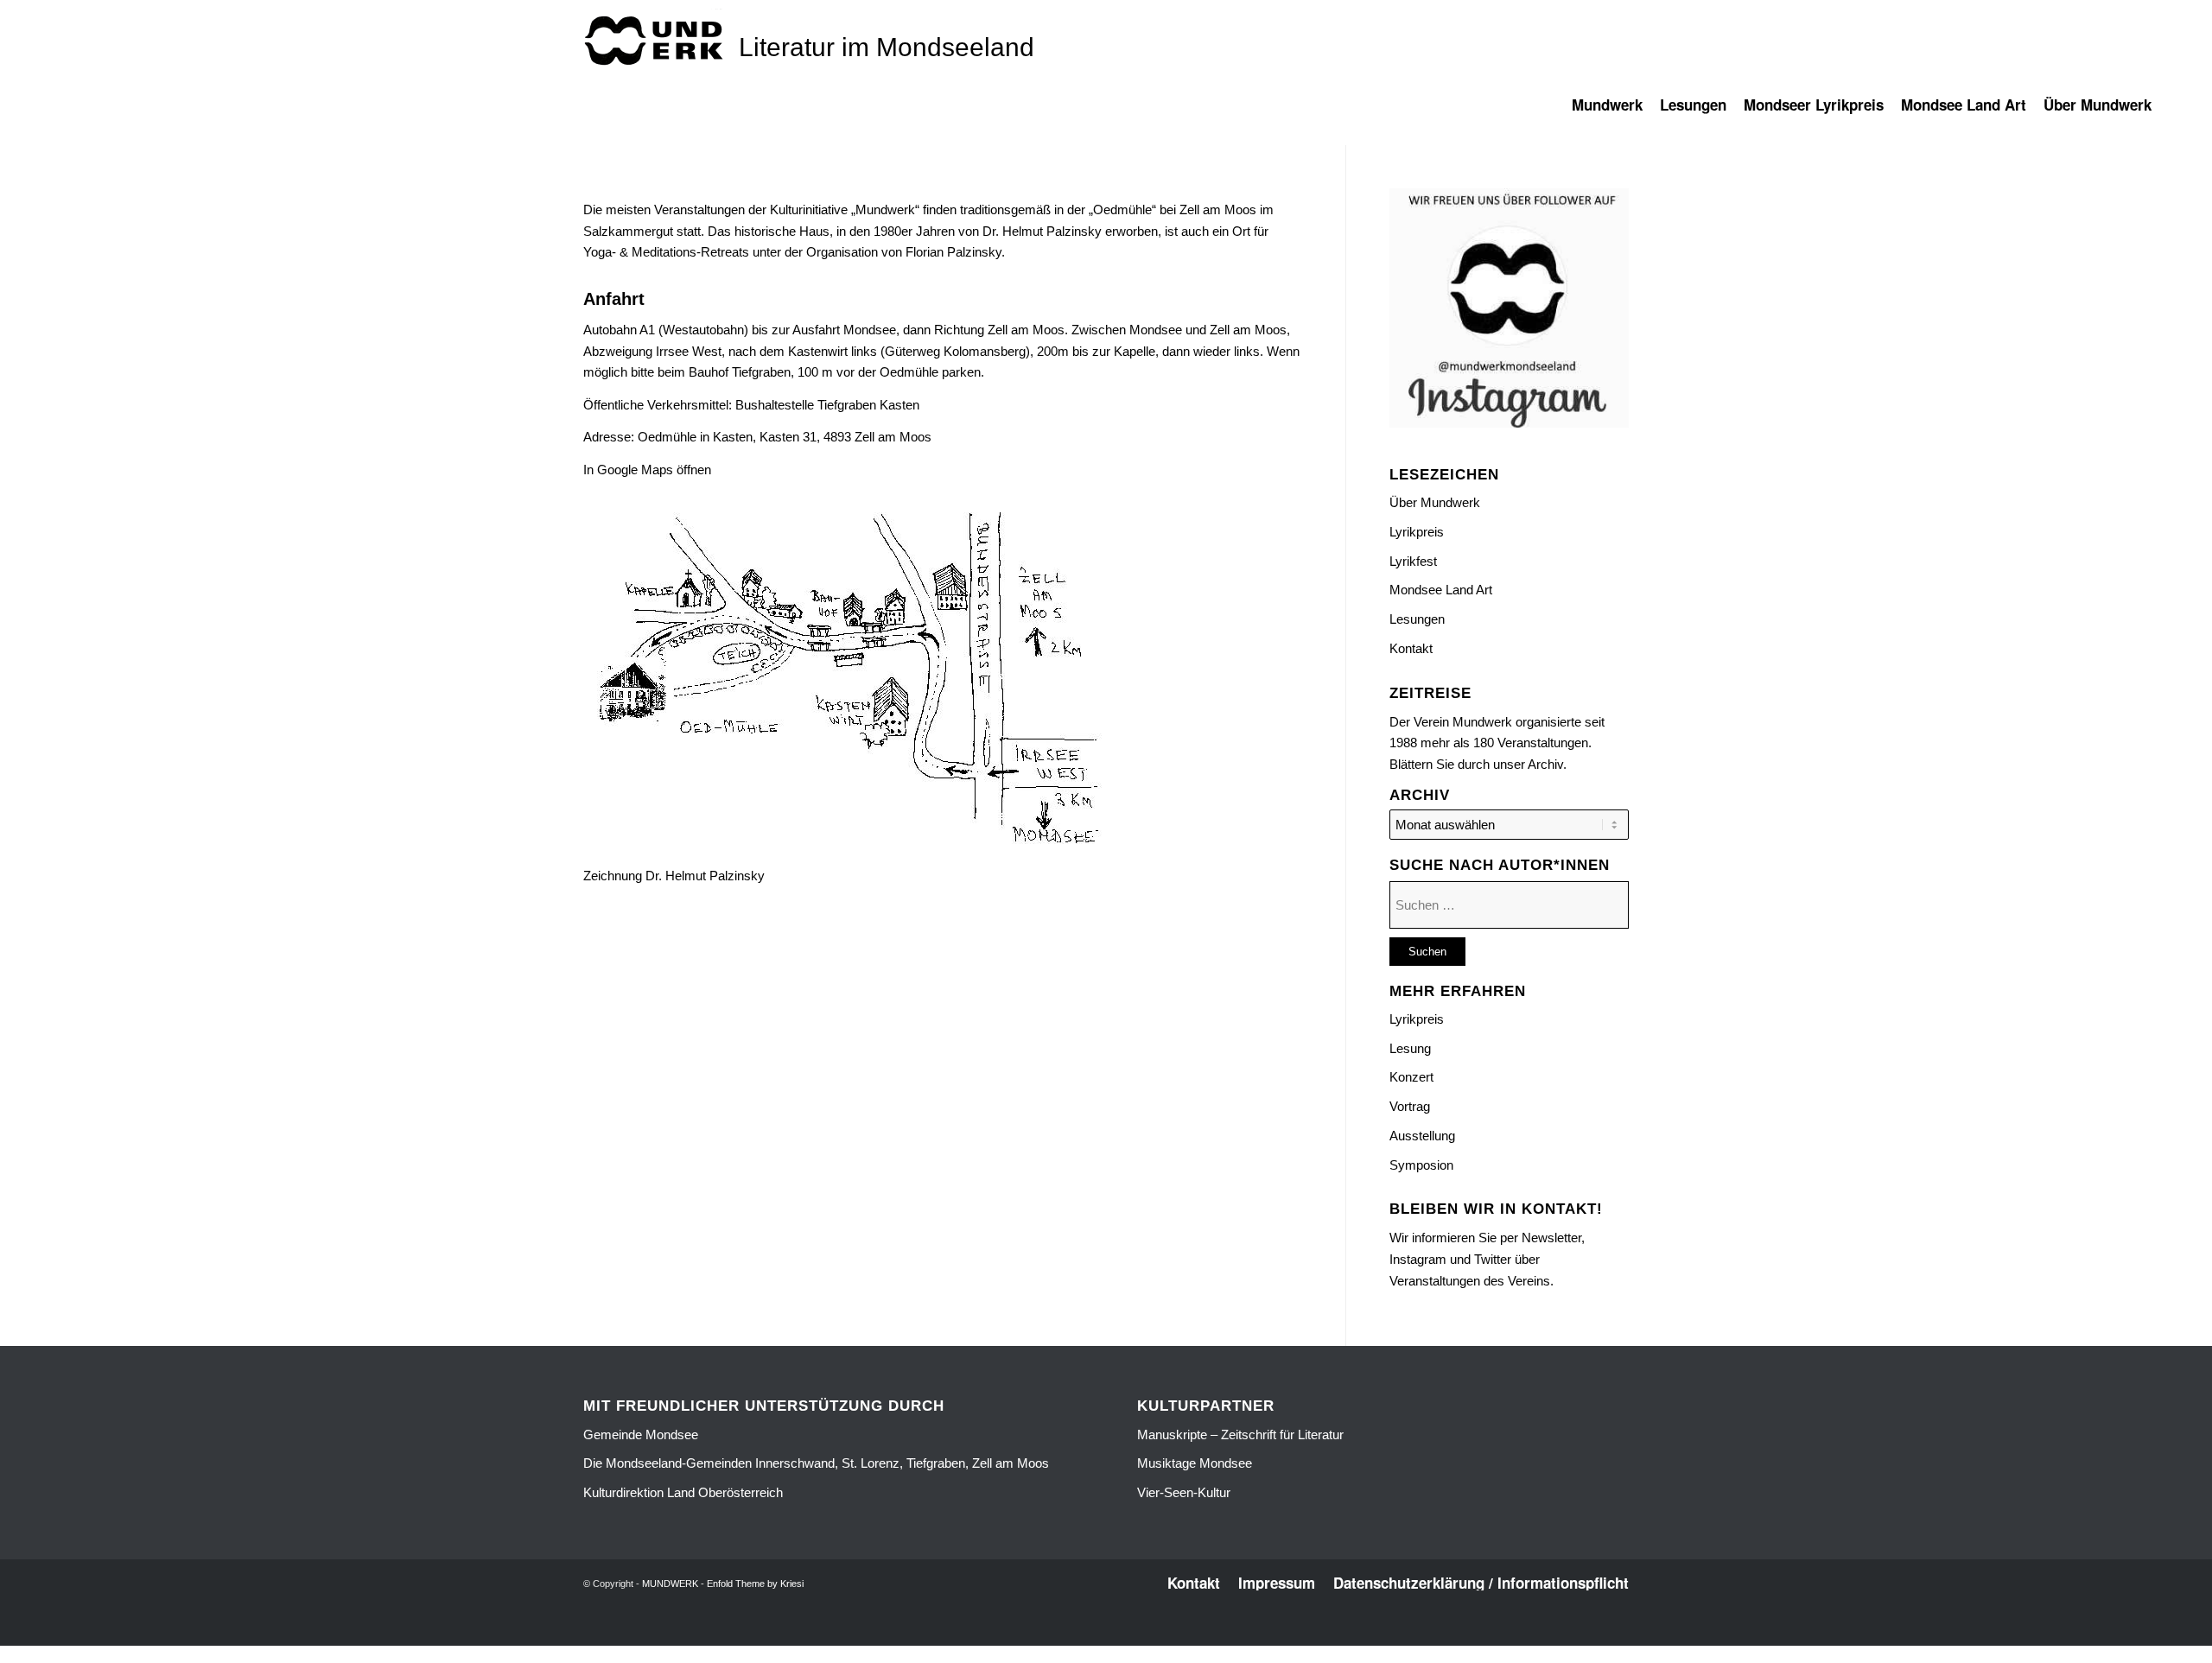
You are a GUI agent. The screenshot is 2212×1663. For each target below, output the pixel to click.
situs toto (1068, 1635)
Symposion (1421, 1165)
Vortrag (1410, 1106)
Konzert (1411, 1077)
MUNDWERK (670, 1584)
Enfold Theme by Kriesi (755, 1584)
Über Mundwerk (1435, 502)
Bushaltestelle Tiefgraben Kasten (827, 405)
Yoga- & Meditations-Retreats (666, 252)
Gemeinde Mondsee (641, 1434)
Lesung (1410, 1048)
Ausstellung (1422, 1136)
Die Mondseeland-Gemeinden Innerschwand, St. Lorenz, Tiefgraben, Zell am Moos (816, 1463)
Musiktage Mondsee (1195, 1463)
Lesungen (1417, 619)
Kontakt (1411, 648)
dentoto (1109, 1635)
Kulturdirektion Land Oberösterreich (683, 1492)
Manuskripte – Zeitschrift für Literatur (1240, 1434)
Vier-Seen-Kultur (1184, 1492)
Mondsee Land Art (1441, 590)
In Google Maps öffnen (647, 470)
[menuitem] (1616, 113)
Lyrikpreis (1417, 532)
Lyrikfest (1413, 561)
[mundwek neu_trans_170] (657, 39)
